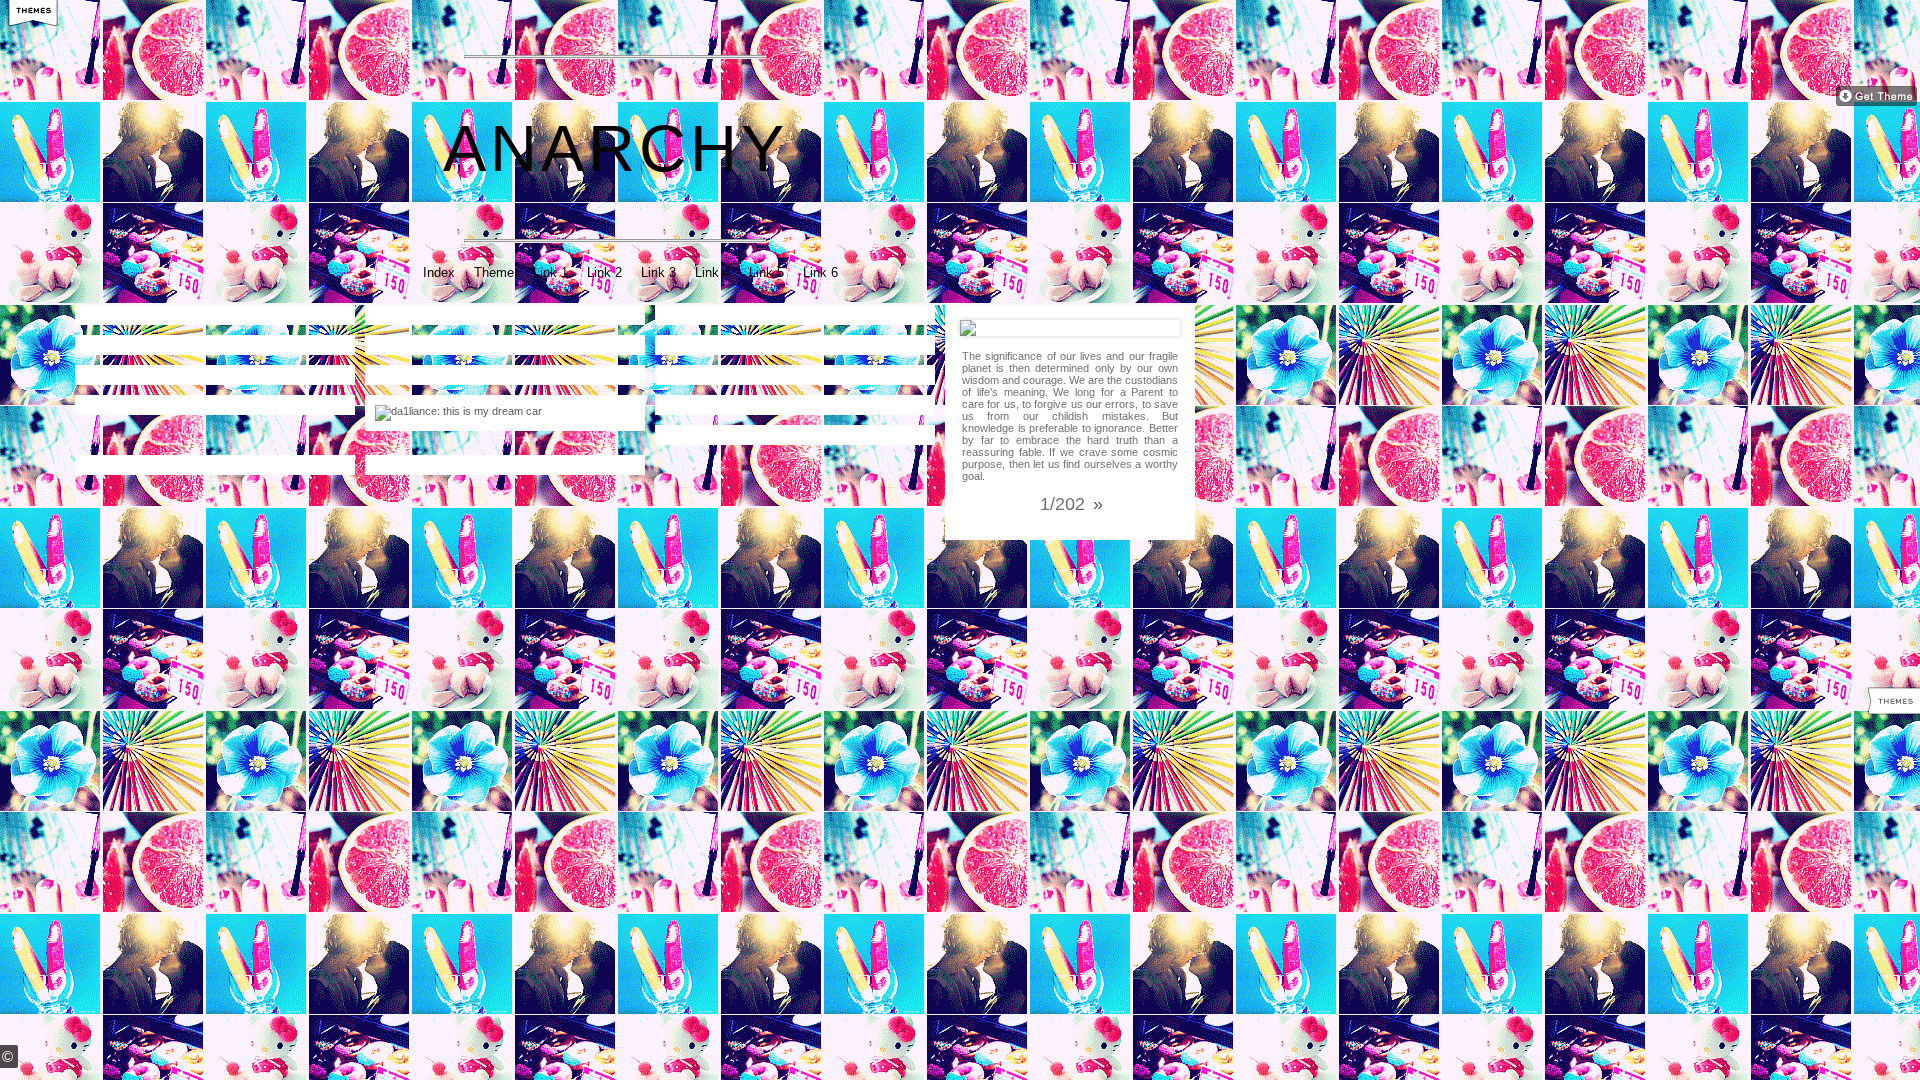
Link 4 (712, 272)
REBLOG (274, 301)
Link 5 (766, 272)
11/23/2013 (152, 301)
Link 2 (604, 272)
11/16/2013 (733, 391)
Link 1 (550, 272)
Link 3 (658, 272)
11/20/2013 (443, 331)
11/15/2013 (732, 421)
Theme (494, 272)
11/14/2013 (445, 451)
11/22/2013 (154, 331)
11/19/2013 (155, 361)
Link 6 (820, 272)
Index (439, 272)
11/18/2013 (447, 407)
